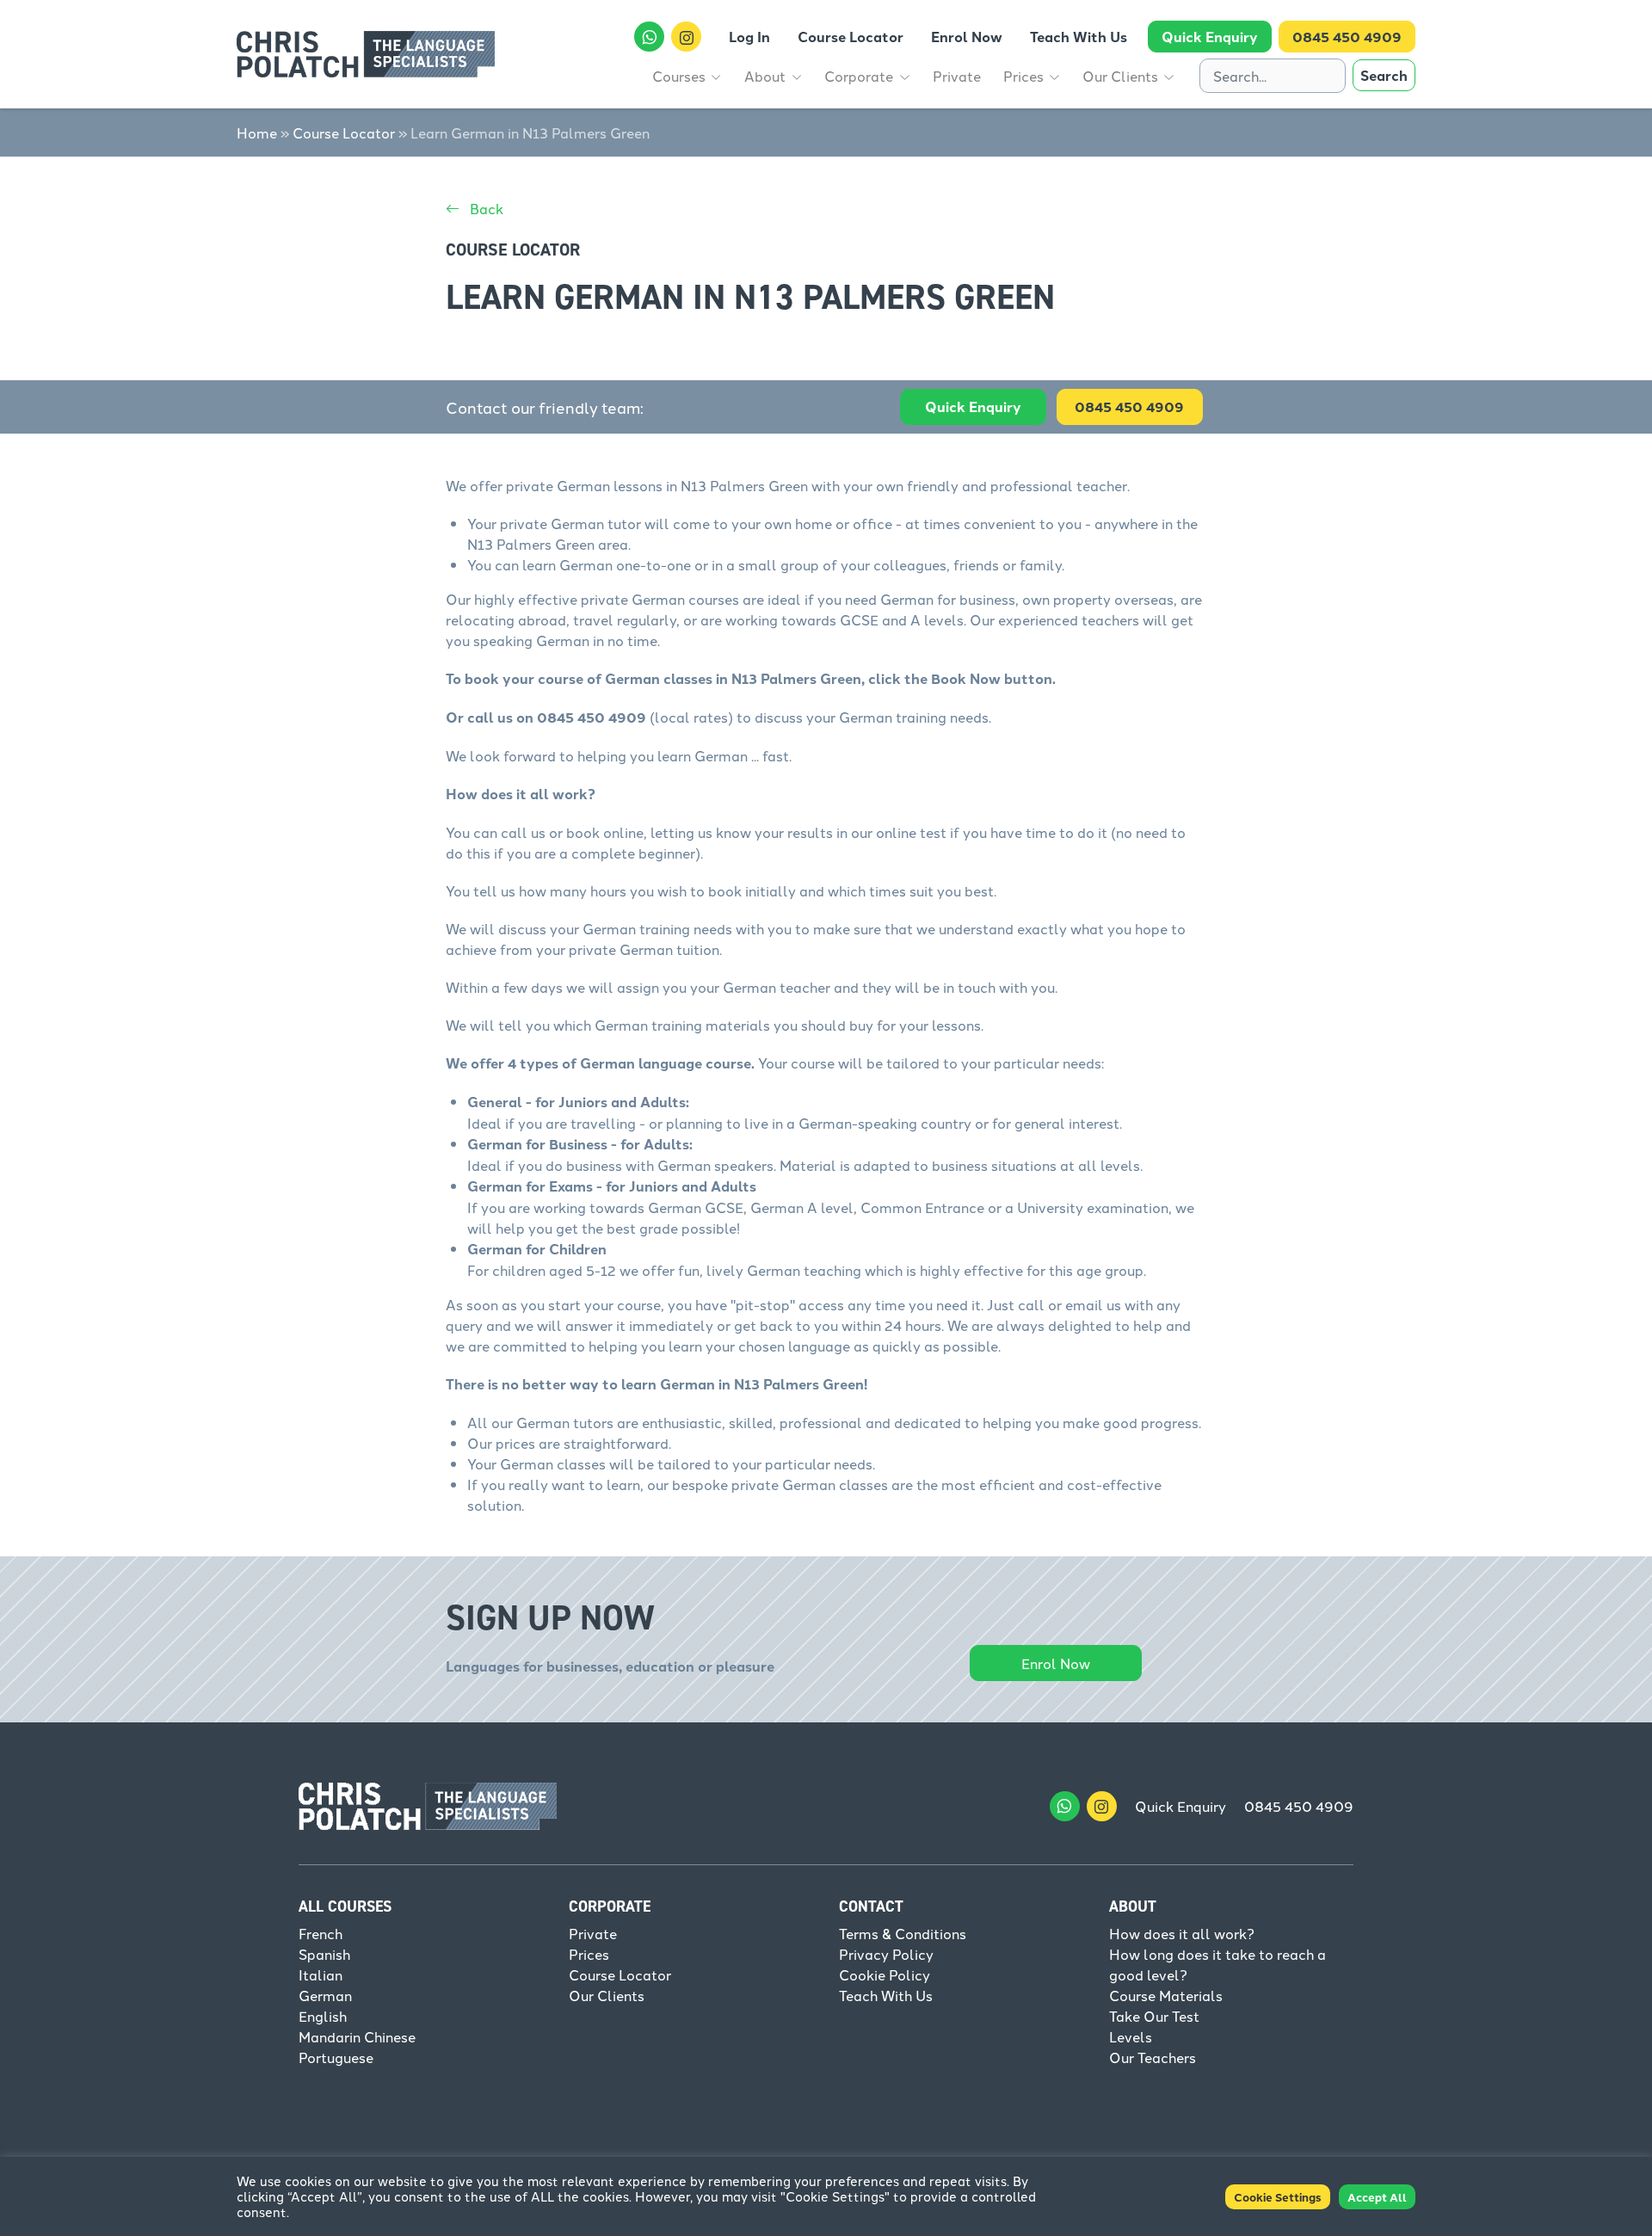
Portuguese (336, 2057)
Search (1384, 75)
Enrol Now (1056, 1663)
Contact (871, 1906)
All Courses (345, 1906)
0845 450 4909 (1299, 1806)
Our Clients (607, 1995)
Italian (321, 1974)
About (1133, 1906)
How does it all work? (1182, 1933)
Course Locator (344, 132)
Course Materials (1166, 1995)
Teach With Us (886, 1995)
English (323, 2016)
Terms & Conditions (903, 1933)
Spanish (324, 1954)
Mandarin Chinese (357, 2036)
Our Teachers (1153, 2057)
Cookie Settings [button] (1278, 2197)
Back (485, 208)
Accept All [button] (1377, 2197)
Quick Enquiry (973, 407)
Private (593, 1933)
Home (257, 132)
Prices (589, 1954)
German (325, 1995)
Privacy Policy (886, 1954)
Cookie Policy (885, 1974)
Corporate (610, 1906)
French (321, 1933)
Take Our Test (1154, 2016)
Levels (1131, 2036)
